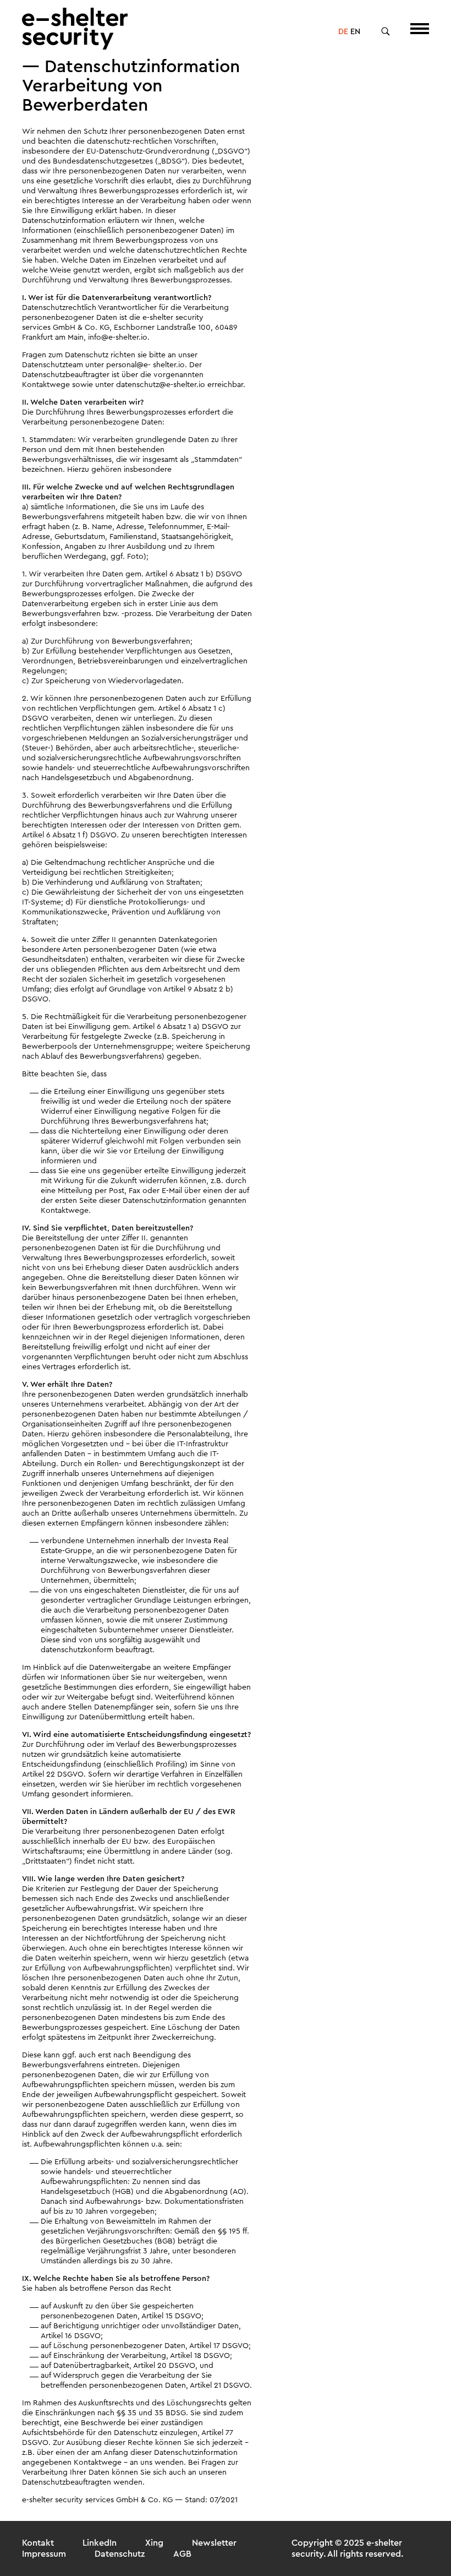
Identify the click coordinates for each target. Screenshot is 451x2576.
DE (343, 32)
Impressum (44, 2554)
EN (355, 32)
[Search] (386, 32)
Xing (154, 2543)
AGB (182, 2554)
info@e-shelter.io (118, 337)
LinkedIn (100, 2543)
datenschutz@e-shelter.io (161, 385)
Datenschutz (120, 2554)
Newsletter (214, 2543)
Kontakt (38, 2543)
